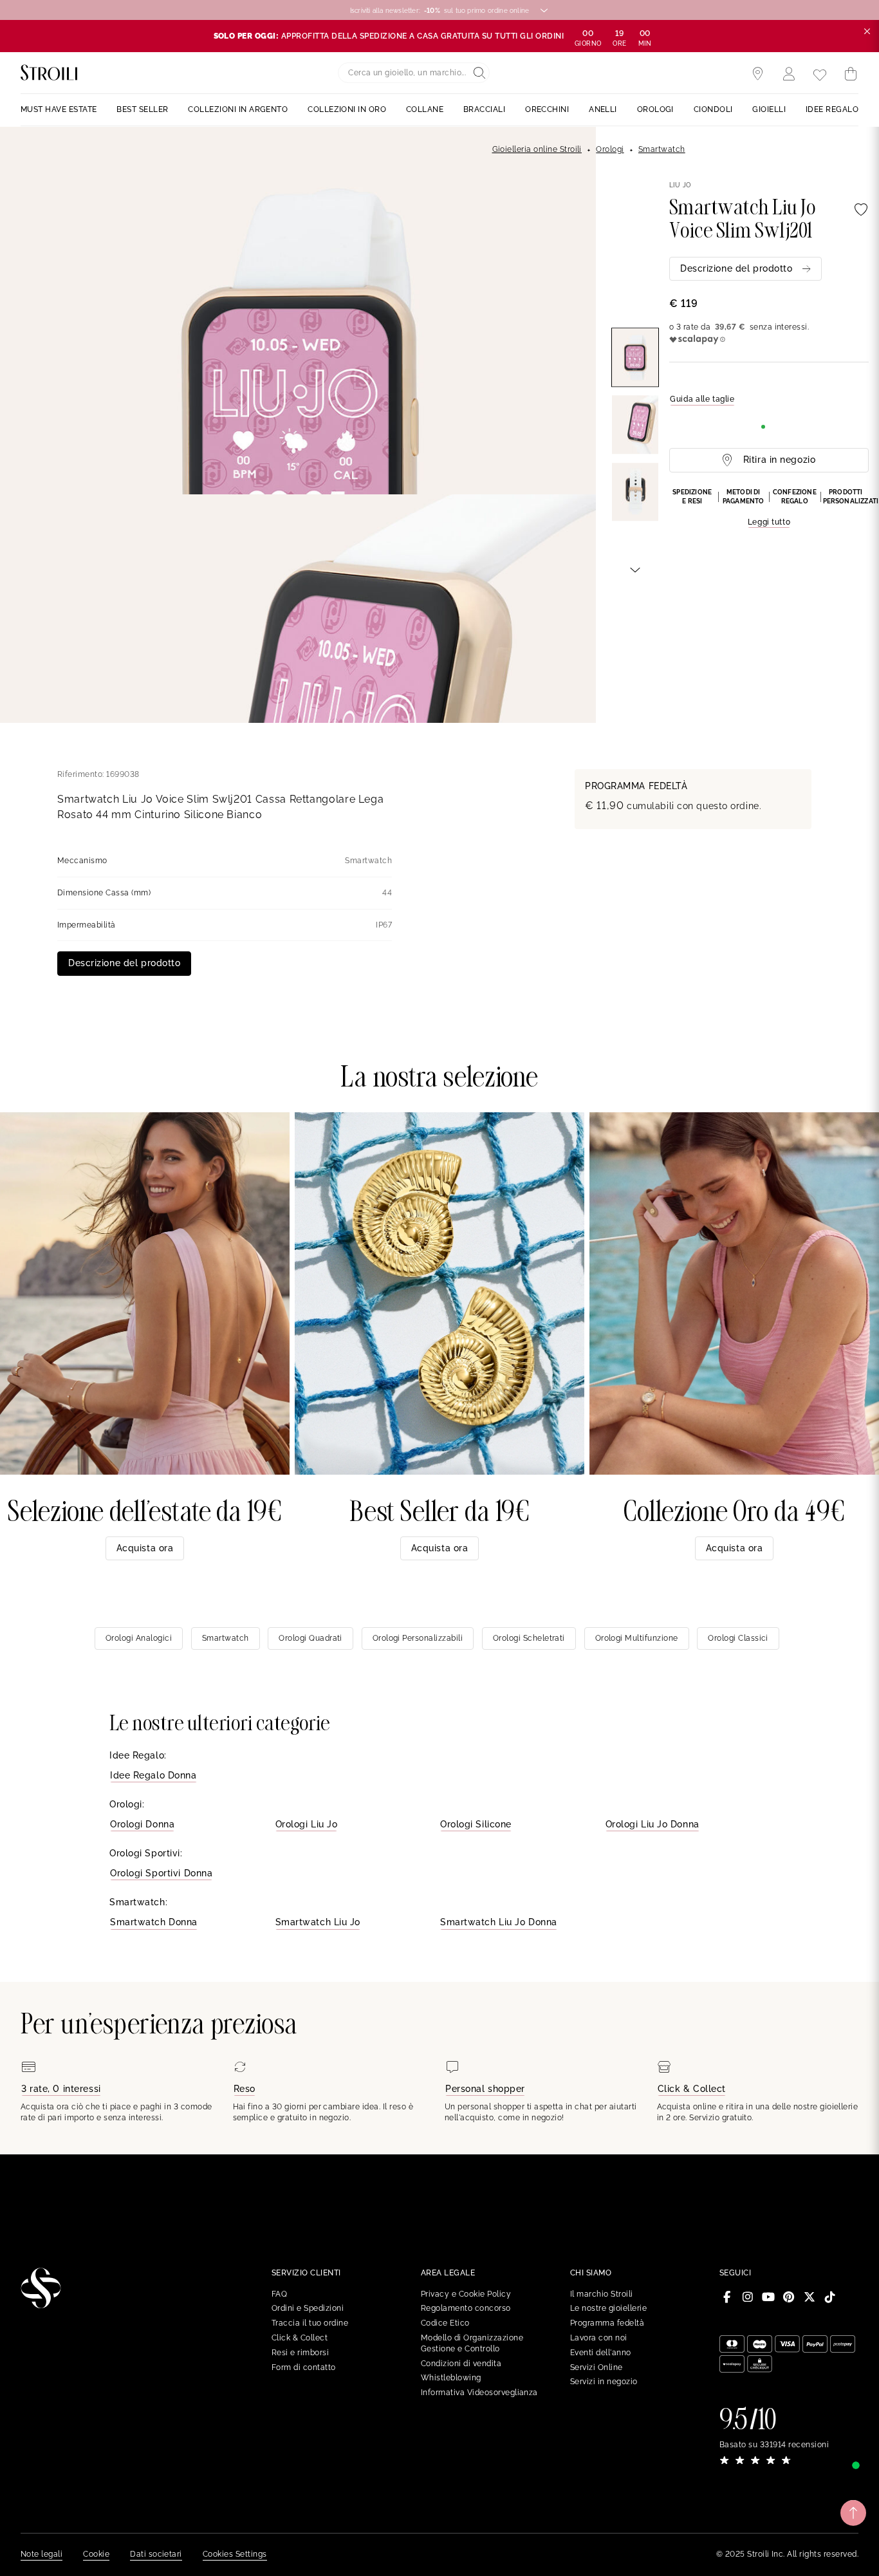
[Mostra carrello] (851, 74)
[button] (769, 509)
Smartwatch (662, 149)
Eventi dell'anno (601, 2353)
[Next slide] (635, 569)
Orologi (610, 149)
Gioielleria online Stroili (537, 149)
